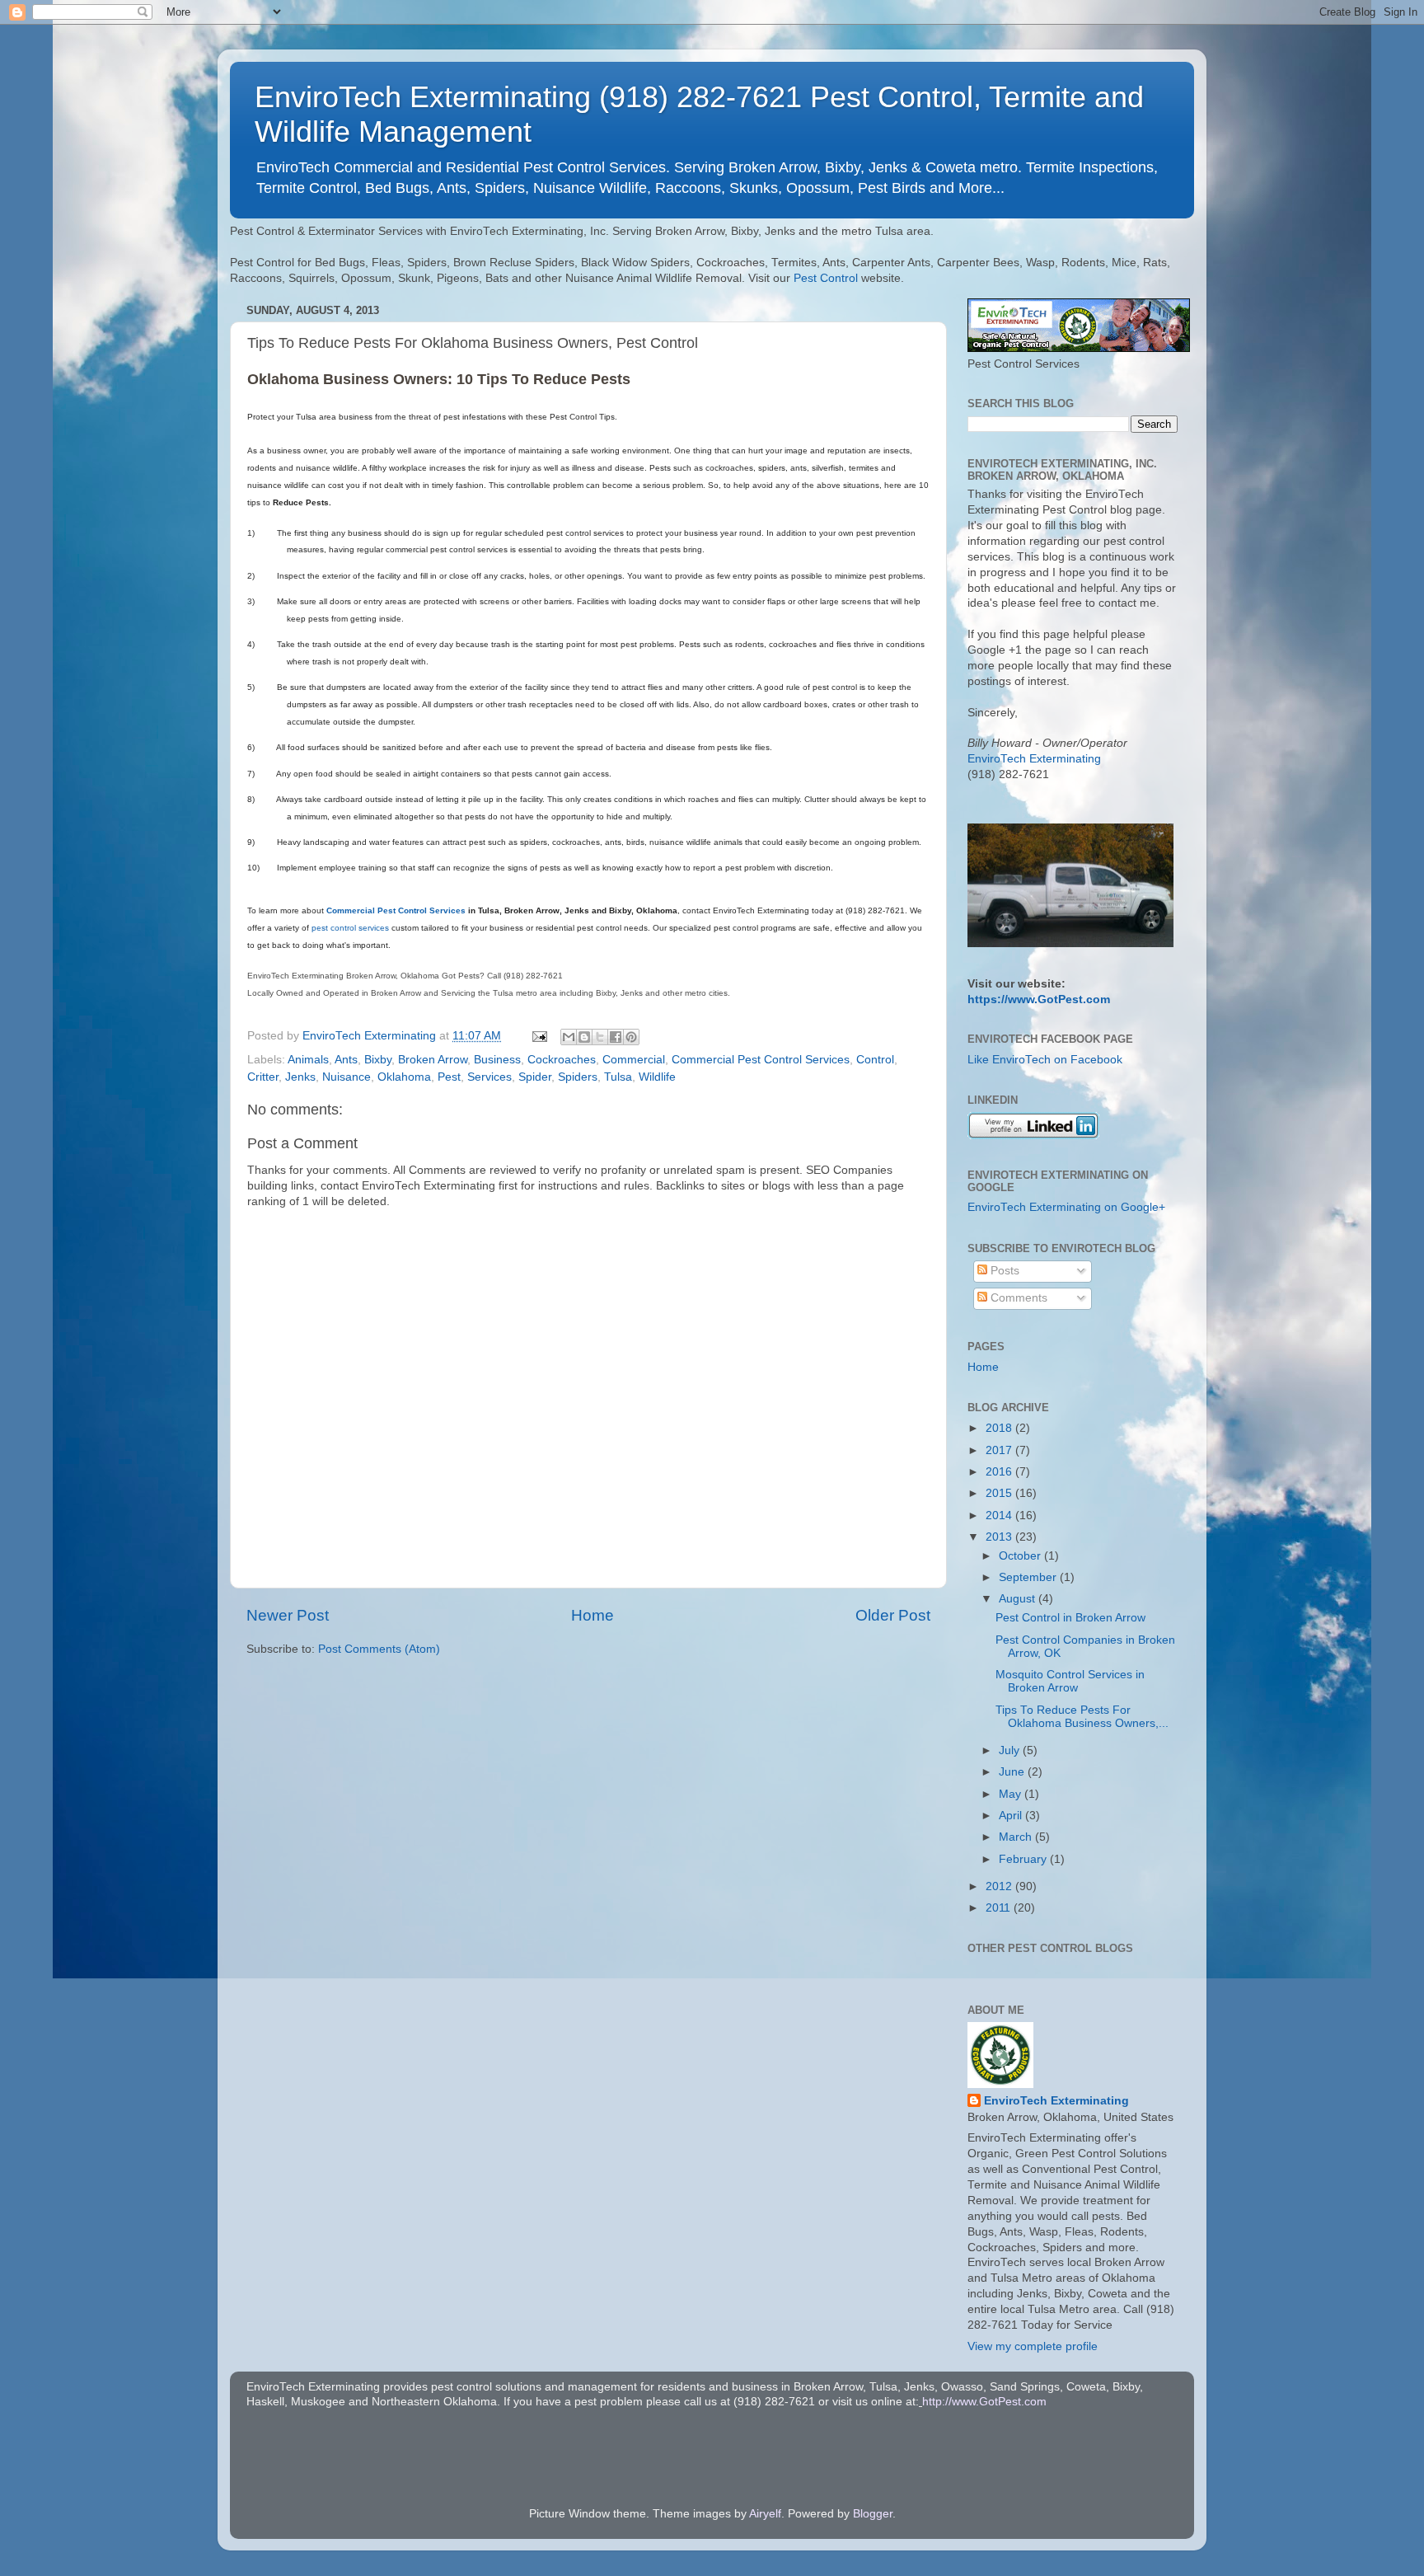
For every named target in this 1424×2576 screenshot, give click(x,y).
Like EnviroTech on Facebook (1045, 1060)
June (1013, 1772)
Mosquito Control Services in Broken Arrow (1070, 1681)
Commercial (634, 1060)
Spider (535, 1077)
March (1017, 1837)
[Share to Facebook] (616, 1037)
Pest (449, 1077)
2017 (1000, 1450)
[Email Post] (539, 1036)
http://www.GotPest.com (984, 2402)
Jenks (300, 1077)
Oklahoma (404, 1077)
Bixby (378, 1060)
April (1012, 1816)
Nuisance (347, 1077)
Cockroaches (562, 1060)
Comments (1017, 1298)
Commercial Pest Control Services (396, 910)
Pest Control (826, 278)
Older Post (893, 1615)
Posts (1003, 1271)
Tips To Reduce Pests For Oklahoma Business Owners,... (1082, 1717)
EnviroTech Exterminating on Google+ (1066, 1207)
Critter (263, 1077)
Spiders (578, 1077)
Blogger (873, 2514)
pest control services (350, 928)
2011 (1000, 1908)
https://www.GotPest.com (1039, 999)
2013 (1000, 1537)
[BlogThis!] (584, 1037)
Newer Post (288, 1615)
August (1019, 1599)
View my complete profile (1033, 2346)
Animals (308, 1060)
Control (875, 1060)
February (1024, 1859)
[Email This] (569, 1037)
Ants (346, 1060)
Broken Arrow (433, 1060)
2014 (1000, 1516)
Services (489, 1077)
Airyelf (765, 2514)
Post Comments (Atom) (379, 1649)
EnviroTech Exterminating (1034, 759)
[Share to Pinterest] (631, 1037)
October (1021, 1556)
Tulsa (618, 1077)
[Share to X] (600, 1037)
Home (593, 1615)
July (1011, 1750)
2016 (1000, 1472)
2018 (1000, 1428)
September (1029, 1577)
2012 (1000, 1886)
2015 (1000, 1493)
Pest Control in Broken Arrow (1070, 1618)
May (1012, 1794)
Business (497, 1060)
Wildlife (657, 1077)
